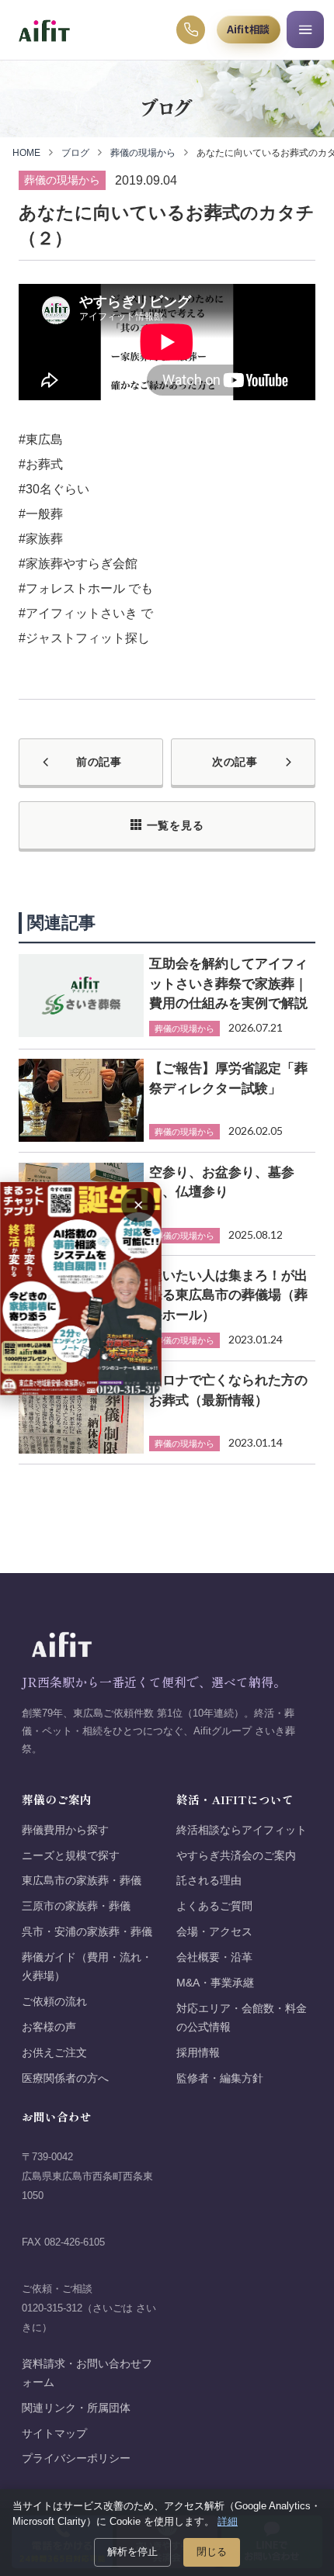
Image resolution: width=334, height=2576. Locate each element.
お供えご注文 (54, 2053)
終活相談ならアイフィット (242, 1830)
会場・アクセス (214, 1932)
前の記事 (99, 762)
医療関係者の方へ (65, 2078)
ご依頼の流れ (54, 2002)
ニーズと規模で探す (71, 1856)
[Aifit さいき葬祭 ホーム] (44, 30)
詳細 (228, 2521)
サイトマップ (54, 2434)
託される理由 (209, 1881)
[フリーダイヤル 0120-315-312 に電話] (191, 30)
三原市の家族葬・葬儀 (76, 1906)
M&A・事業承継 (215, 1983)
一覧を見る (176, 825)
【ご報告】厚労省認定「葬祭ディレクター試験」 (228, 1078)
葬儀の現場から (143, 153)
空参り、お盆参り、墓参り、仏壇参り (222, 1182)
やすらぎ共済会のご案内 (236, 1856)
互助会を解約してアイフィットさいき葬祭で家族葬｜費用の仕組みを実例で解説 (228, 983)
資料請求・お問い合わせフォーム (87, 2373)
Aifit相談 (248, 29)
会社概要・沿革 (214, 1957)
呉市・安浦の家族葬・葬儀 (87, 1932)
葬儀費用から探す (65, 1830)
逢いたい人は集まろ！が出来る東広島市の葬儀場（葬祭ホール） (228, 1295)
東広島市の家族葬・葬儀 (82, 1881)
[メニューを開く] (305, 29)
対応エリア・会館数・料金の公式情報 (242, 2018)
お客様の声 (49, 2027)
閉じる (212, 2552)
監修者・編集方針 (220, 2078)
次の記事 (235, 762)
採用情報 (198, 2053)
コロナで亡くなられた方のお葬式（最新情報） (228, 1390)
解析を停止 (132, 2552)
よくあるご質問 (214, 1906)
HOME (26, 153)
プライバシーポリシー (76, 2458)
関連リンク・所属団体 (76, 2408)
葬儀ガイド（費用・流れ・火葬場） (87, 1967)
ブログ (75, 153)
